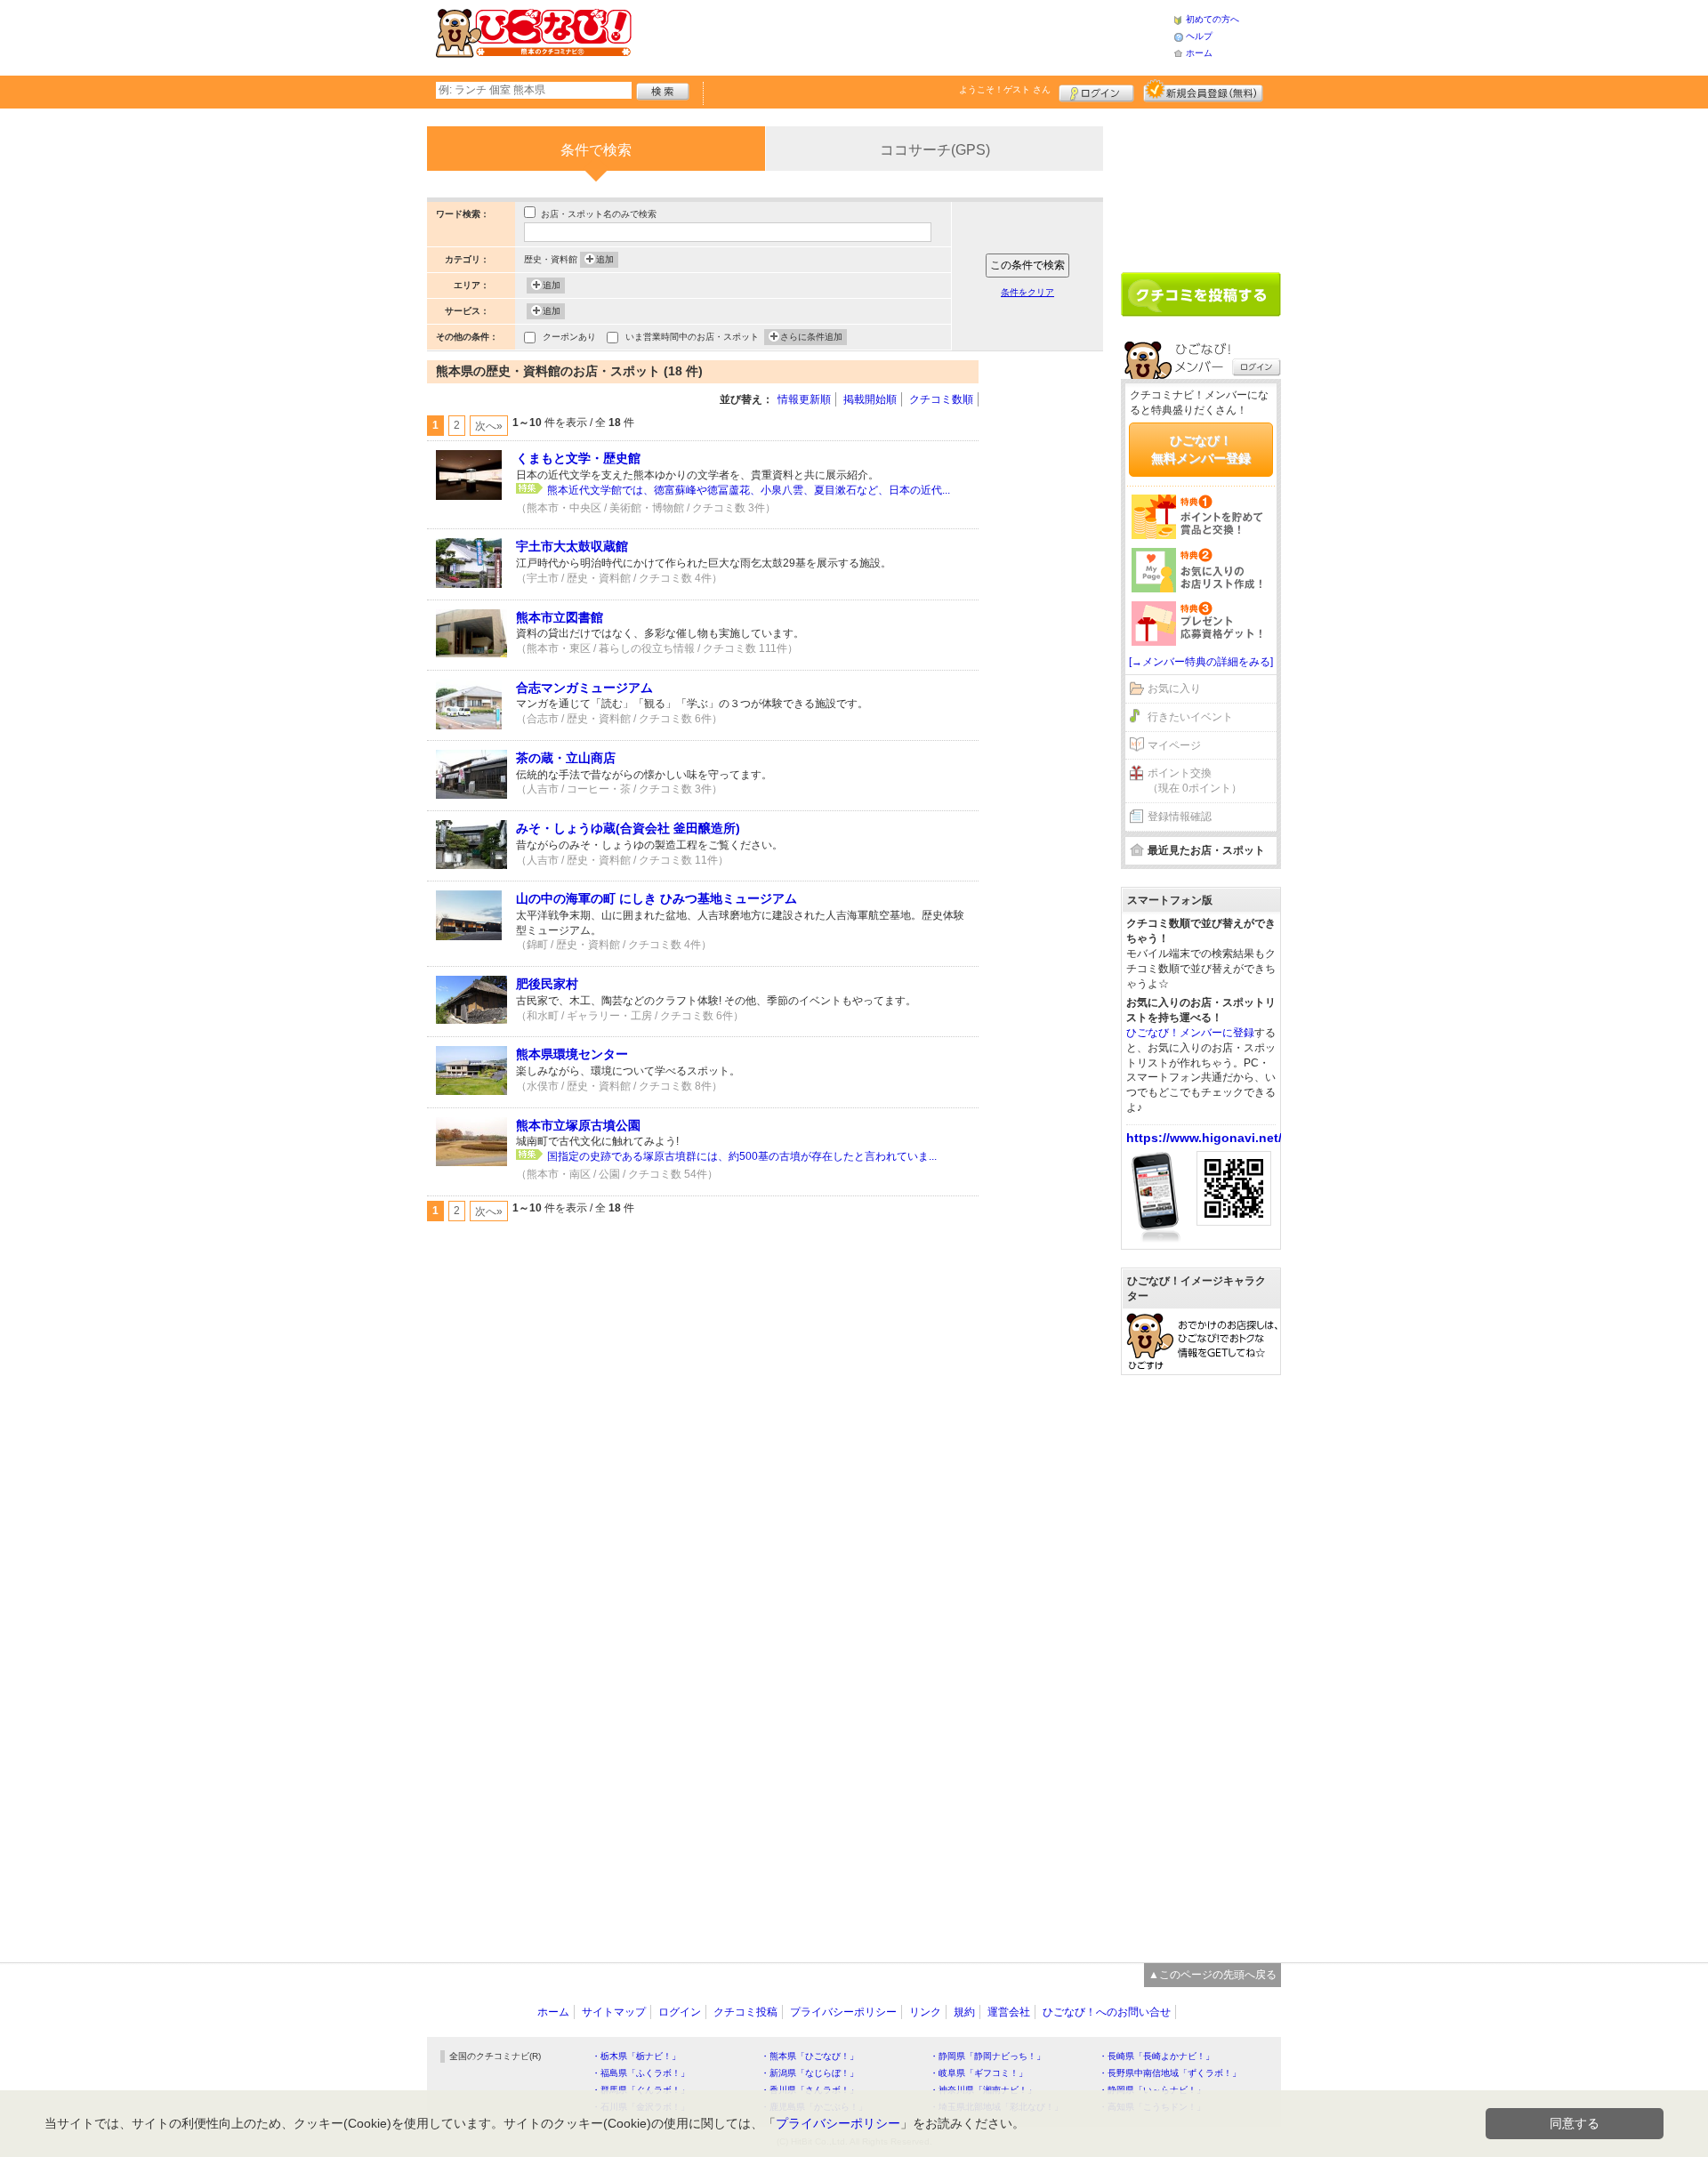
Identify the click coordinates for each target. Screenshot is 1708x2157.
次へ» (489, 426)
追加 (605, 259)
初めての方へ (1213, 19)
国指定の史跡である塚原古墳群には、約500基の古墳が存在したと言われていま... (742, 1156)
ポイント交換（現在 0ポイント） (1195, 781)
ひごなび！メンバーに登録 (1190, 1033)
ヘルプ (1199, 36)
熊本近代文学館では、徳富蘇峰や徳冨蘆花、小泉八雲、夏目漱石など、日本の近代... (749, 490)
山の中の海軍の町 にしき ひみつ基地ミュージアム (657, 898)
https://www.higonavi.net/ (1204, 1138)
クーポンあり (569, 337)
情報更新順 (804, 399)
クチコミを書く (1201, 294)
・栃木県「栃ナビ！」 (636, 2056)
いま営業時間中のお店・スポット (692, 337)
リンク (925, 2012)
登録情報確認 (1180, 817)
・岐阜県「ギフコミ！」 (979, 2073)
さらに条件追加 (811, 337)
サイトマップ (614, 2012)
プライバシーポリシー (843, 2012)
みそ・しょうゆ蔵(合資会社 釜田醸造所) (628, 828)
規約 (964, 2012)
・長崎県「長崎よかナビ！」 (1156, 2056)
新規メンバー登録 (1203, 91)
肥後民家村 (547, 984)
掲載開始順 (870, 399)
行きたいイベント (1190, 717)
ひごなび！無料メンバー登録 (1201, 449)
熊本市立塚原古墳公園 (578, 1125)
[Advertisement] (902, 36)
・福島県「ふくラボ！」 (640, 2073)
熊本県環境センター (572, 1054)
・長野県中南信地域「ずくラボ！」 (1170, 2073)
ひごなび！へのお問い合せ (1107, 2012)
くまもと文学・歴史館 (578, 458)
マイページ (1174, 745)
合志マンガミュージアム (584, 688)
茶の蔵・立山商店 (566, 758)
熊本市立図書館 (560, 617)
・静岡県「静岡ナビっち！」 (987, 2056)
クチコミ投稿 (745, 2012)
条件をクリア (1027, 292)
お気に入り (1174, 688)
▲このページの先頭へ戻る (1213, 1975)
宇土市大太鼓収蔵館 (572, 546)
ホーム (1199, 53)
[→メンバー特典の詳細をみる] (1201, 662)
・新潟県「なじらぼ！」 (810, 2073)
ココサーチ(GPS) (935, 150)
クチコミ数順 (941, 399)
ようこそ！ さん (1005, 89)
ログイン (1096, 91)
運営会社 (1009, 2012)
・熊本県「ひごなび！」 (810, 2056)
